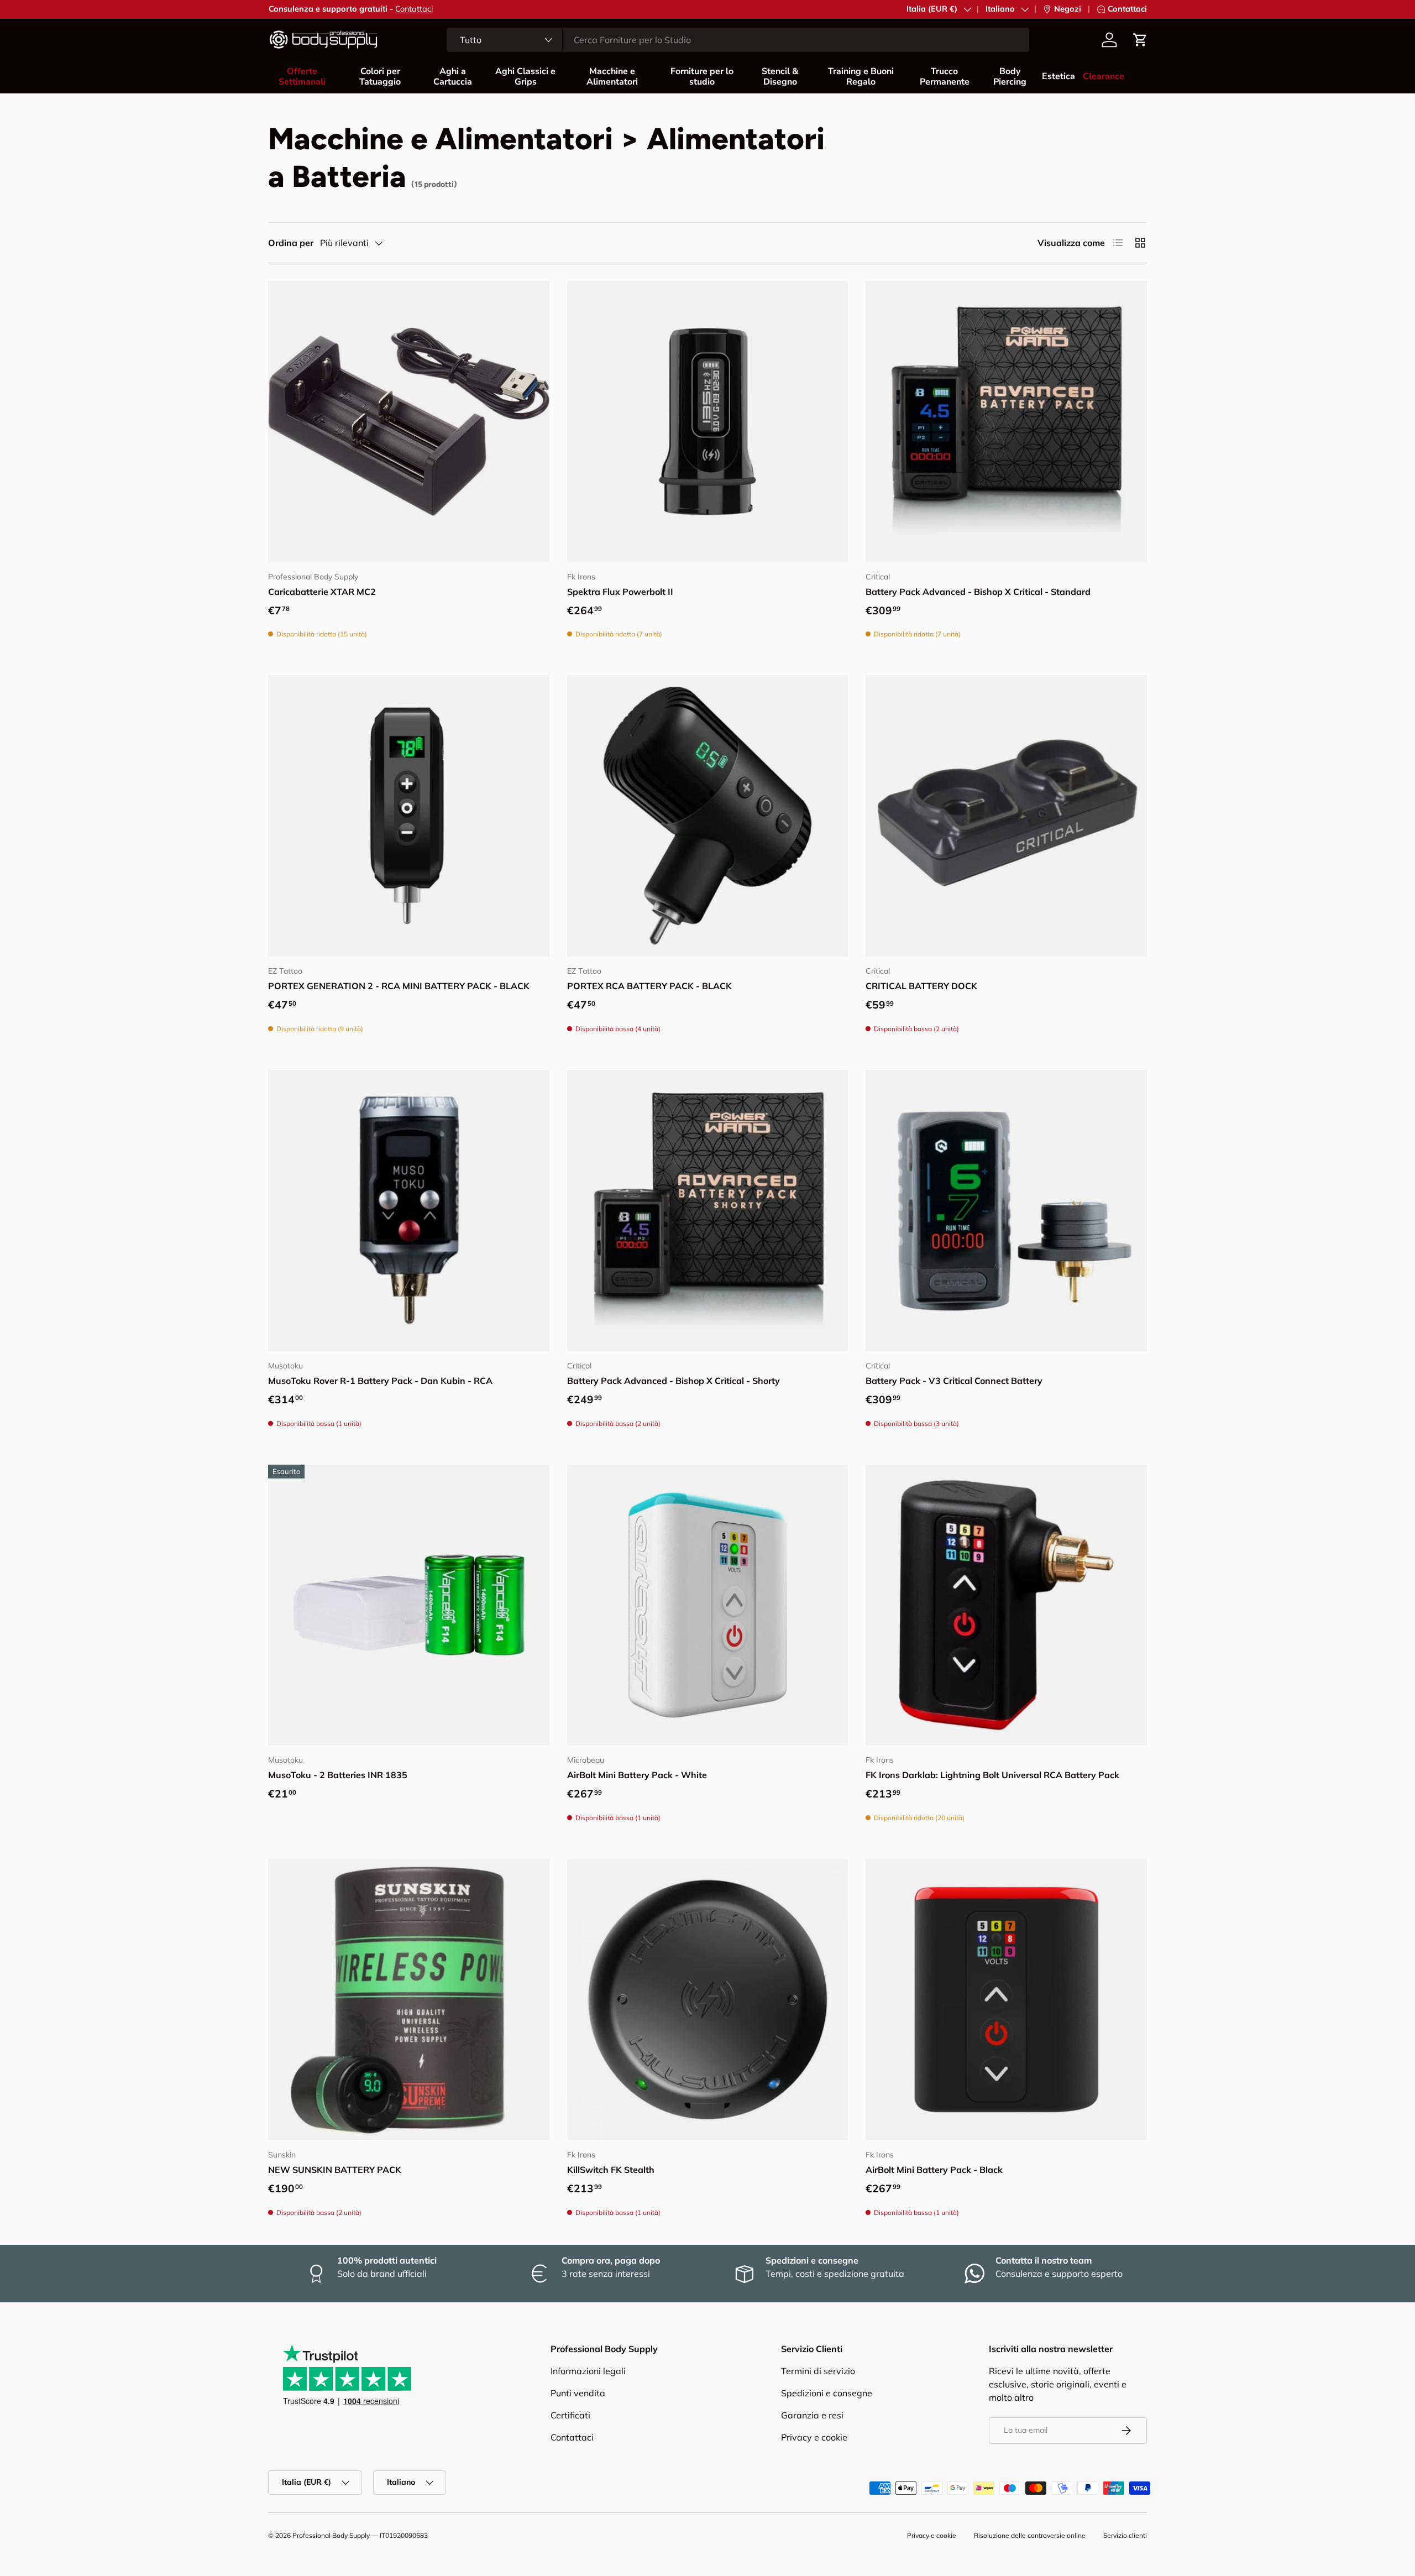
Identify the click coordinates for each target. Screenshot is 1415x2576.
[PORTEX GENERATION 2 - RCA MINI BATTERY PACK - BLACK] (409, 816)
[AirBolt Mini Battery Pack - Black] (1006, 2000)
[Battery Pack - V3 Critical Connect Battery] (1006, 1211)
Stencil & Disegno (780, 77)
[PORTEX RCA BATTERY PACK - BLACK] (708, 816)
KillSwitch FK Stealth (611, 2170)
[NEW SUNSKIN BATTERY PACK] (409, 2000)
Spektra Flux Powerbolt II (620, 592)
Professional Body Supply (331, 2535)
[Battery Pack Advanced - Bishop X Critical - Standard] (1006, 422)
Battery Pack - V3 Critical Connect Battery (954, 1381)
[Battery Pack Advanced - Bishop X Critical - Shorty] (708, 1211)
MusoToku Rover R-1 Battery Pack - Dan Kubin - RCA (380, 1381)
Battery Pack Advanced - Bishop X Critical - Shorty (674, 1381)
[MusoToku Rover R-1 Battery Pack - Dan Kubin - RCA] (409, 1211)
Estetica (1058, 76)
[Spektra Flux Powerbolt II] (708, 422)
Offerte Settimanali (302, 77)
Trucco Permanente (945, 77)
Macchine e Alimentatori (612, 77)
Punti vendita (578, 2393)
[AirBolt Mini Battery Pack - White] (708, 1605)
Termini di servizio (818, 2371)
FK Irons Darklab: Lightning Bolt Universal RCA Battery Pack (992, 1775)
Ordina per (291, 243)
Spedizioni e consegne (827, 2393)
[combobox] (738, 40)
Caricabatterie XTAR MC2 (322, 592)
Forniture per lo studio (702, 77)
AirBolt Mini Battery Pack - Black (934, 2170)
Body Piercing (1010, 77)
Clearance (1104, 76)
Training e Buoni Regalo (861, 77)
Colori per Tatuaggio (380, 77)
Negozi (1068, 9)
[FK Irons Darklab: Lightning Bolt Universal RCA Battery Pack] (1006, 1605)
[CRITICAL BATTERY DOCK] (1006, 816)
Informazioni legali (588, 2371)
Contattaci (414, 9)
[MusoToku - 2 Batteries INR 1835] (409, 1605)
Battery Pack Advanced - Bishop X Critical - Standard (978, 592)
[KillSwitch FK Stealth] (708, 2000)
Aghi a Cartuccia (453, 77)
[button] (1140, 40)
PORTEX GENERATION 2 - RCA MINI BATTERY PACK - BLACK (399, 986)
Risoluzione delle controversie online (1030, 2535)
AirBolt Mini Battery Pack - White (637, 1775)
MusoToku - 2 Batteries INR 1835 (338, 1775)
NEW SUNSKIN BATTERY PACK (335, 2170)
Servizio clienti (1125, 2535)
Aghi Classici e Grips (525, 77)
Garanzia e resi (812, 2415)
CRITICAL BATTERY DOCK (921, 986)
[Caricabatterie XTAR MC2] (409, 422)
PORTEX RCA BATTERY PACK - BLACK (649, 986)
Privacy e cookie (814, 2437)
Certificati (570, 2415)
